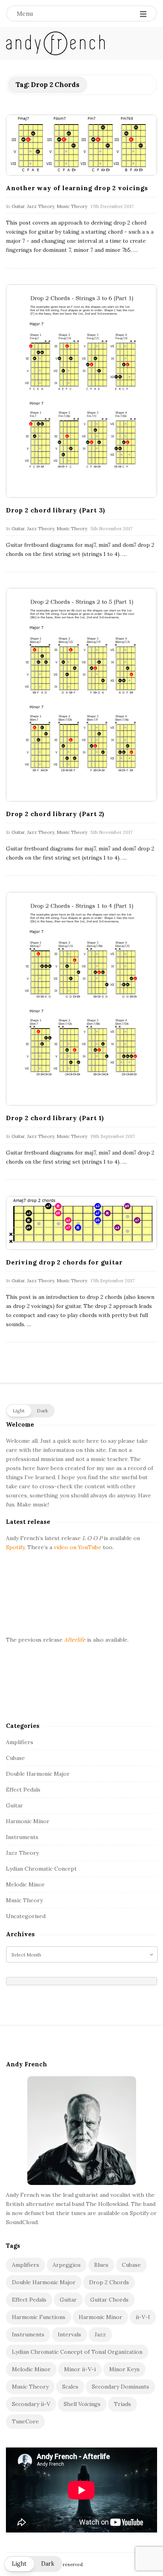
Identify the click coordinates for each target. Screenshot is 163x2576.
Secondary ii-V (31, 2404)
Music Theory (72, 206)
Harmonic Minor (28, 1821)
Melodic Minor (25, 1884)
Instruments (22, 1837)
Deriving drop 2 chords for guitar (64, 1262)
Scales (70, 2387)
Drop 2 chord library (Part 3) (56, 510)
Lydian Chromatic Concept (41, 1869)
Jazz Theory (41, 206)
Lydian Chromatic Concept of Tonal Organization (77, 2352)
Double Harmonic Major (38, 1774)
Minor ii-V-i (80, 2369)
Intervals (69, 2334)
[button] (30, 1411)
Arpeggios (67, 2265)
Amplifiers (20, 1742)
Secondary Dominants (120, 2387)
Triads (122, 2404)
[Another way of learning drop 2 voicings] (81, 145)
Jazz (100, 2334)
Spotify (15, 1547)
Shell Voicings (82, 2404)
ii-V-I (143, 2317)
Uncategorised (26, 1916)
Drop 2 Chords (109, 2282)
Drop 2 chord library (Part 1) (55, 1118)
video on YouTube (78, 1547)
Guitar (18, 206)
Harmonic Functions (39, 2317)
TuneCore (25, 2421)
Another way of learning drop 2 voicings (77, 188)
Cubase (15, 1758)
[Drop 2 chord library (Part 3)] (81, 391)
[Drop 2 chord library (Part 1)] (81, 999)
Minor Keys (124, 2369)
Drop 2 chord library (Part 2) (55, 814)
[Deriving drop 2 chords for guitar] (81, 1223)
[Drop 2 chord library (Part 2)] (81, 695)
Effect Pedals (23, 1790)
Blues (101, 2265)
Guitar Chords (109, 2300)
